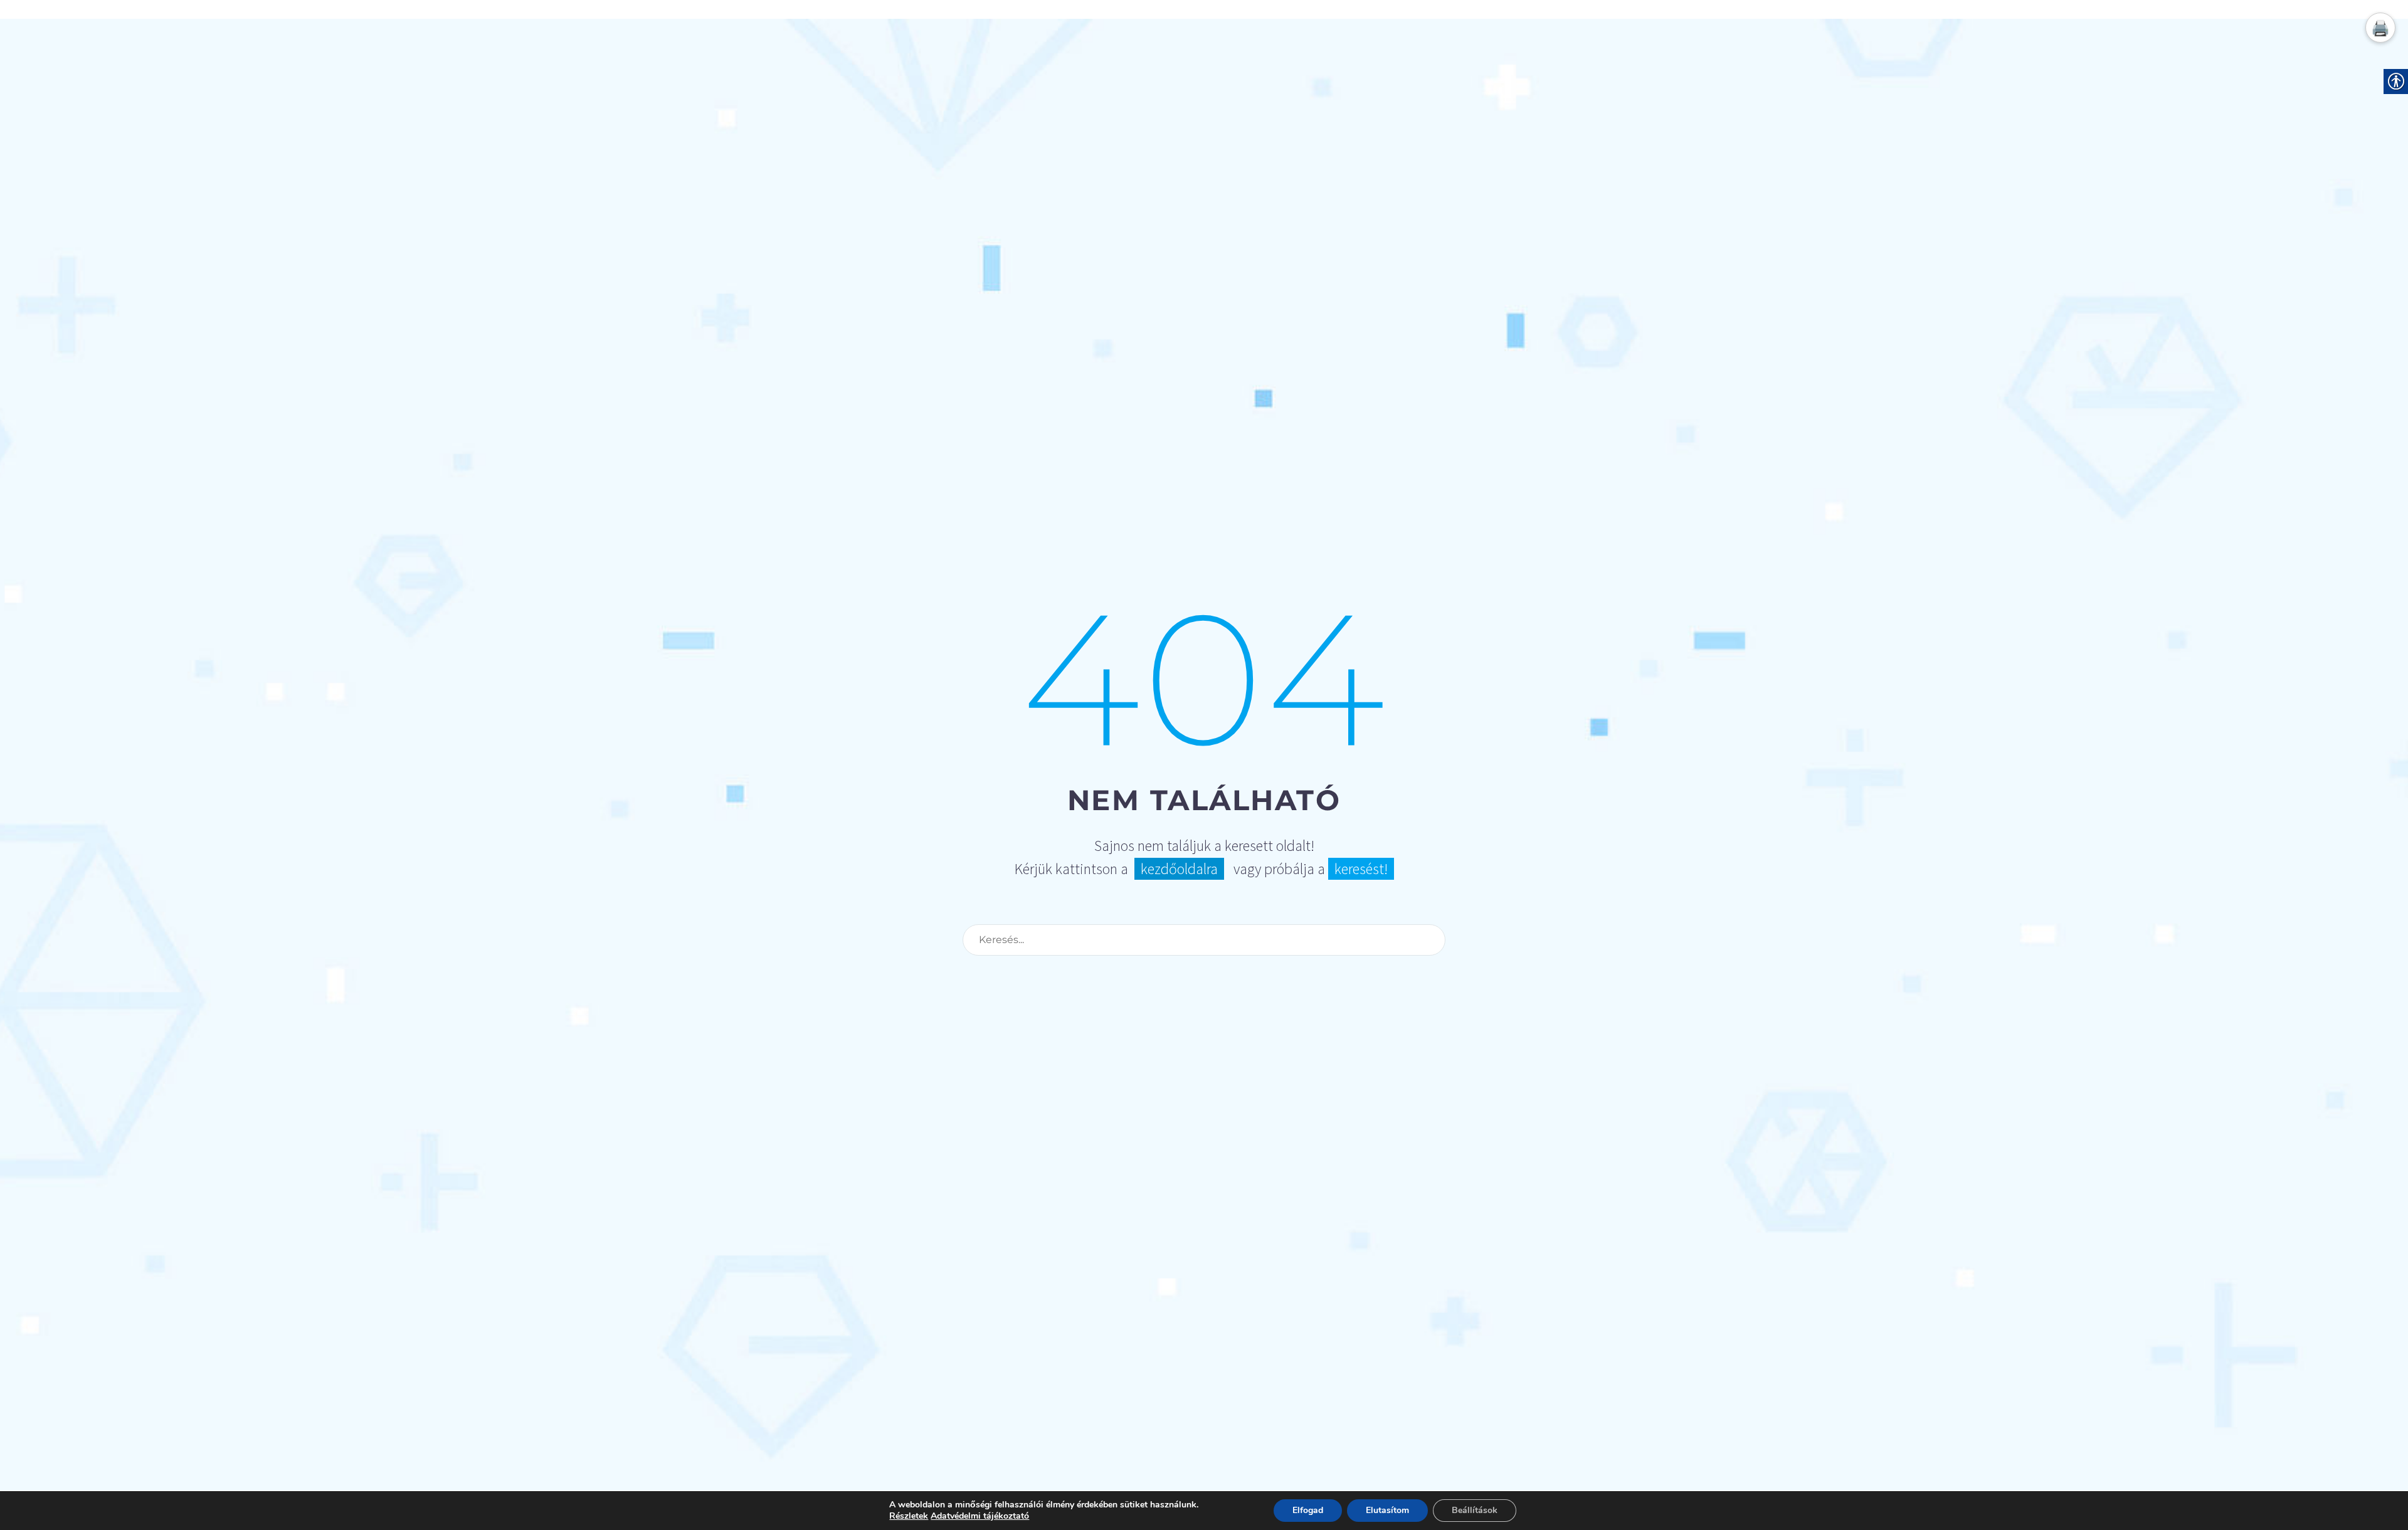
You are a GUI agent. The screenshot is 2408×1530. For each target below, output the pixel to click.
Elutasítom (1387, 1510)
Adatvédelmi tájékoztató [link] (980, 1516)
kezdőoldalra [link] (1179, 869)
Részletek (909, 1516)
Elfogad (1308, 1510)
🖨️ (2380, 28)
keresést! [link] (1361, 869)
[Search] (1430, 940)
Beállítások (1475, 1510)
